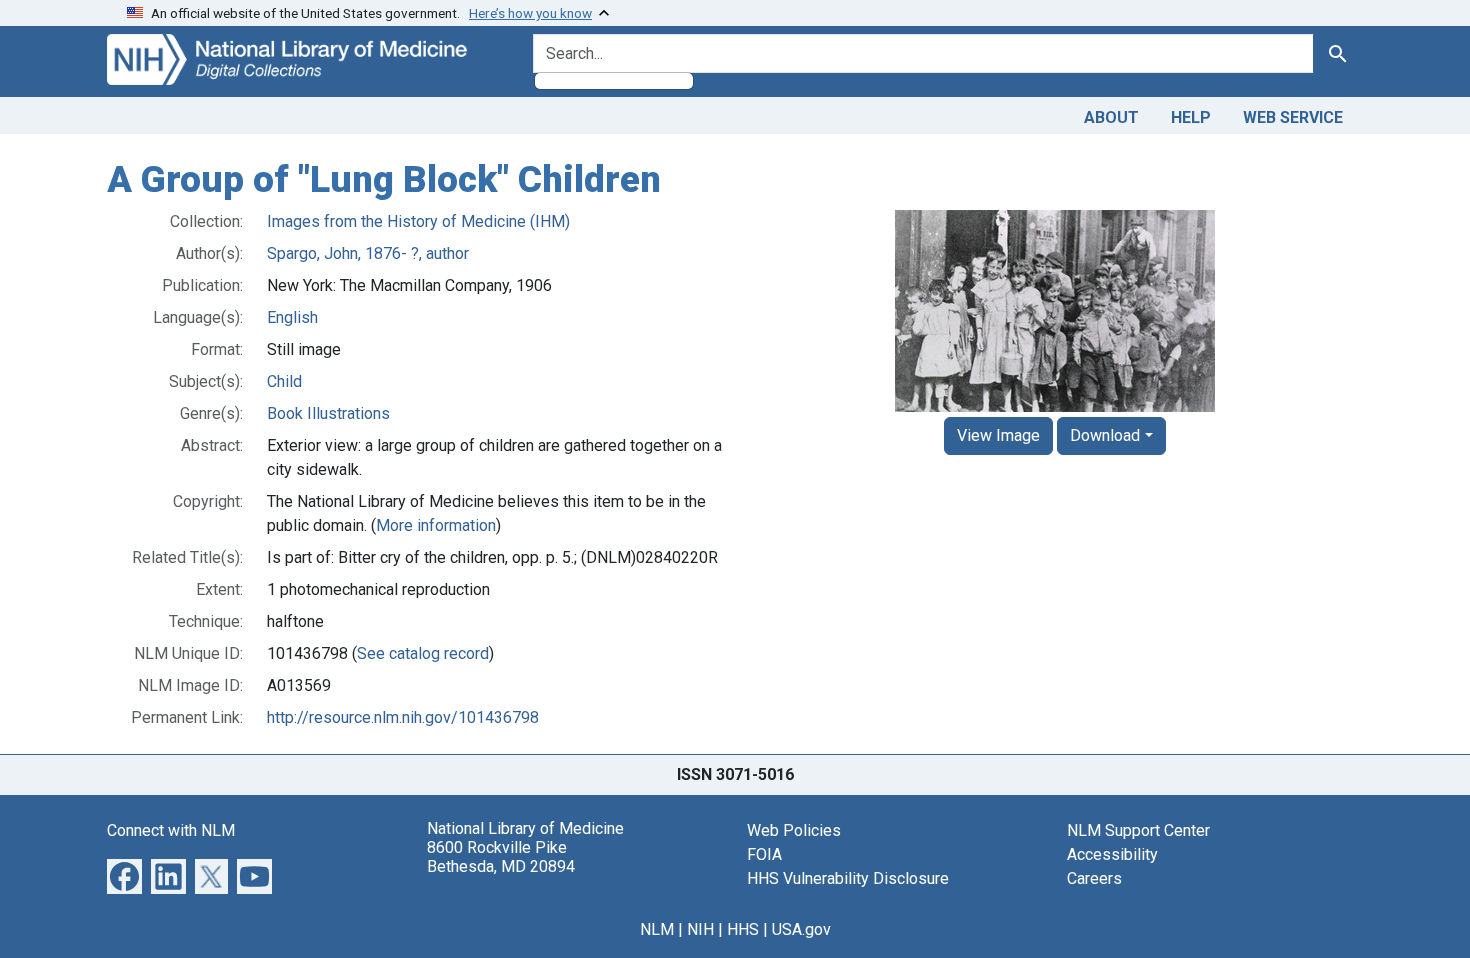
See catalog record (423, 653)
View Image (998, 435)
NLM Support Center (1138, 830)
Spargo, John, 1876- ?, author (368, 253)
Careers (1094, 878)
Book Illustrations (328, 413)
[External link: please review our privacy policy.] (124, 874)
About (1111, 117)
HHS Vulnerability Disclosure (848, 878)
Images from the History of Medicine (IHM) (418, 221)
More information (436, 525)
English (292, 317)
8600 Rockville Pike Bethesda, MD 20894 (501, 857)
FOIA (764, 854)
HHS (743, 929)
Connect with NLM (171, 830)
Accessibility (1112, 854)
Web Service (1293, 117)
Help (1191, 117)
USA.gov (801, 929)
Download (1105, 435)
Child (284, 381)
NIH (700, 929)
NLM (657, 929)
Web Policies (794, 830)
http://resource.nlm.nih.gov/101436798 (403, 717)
